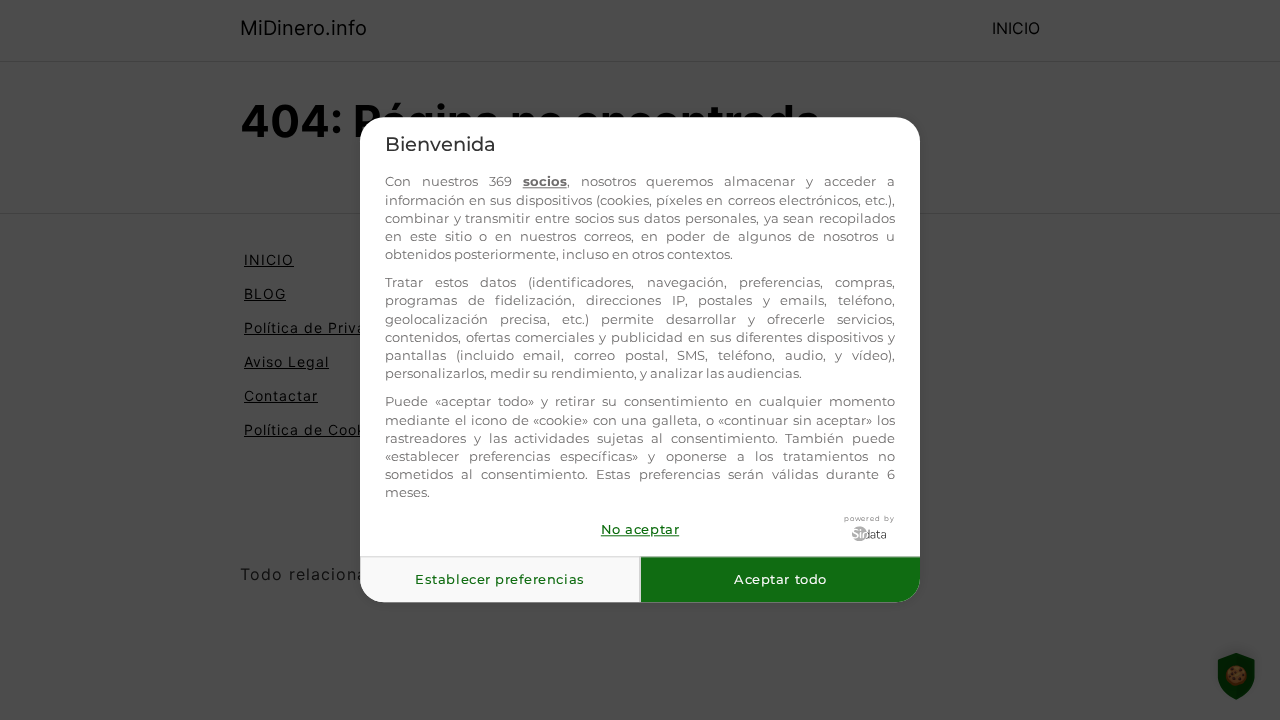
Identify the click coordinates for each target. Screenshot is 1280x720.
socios (545, 182)
